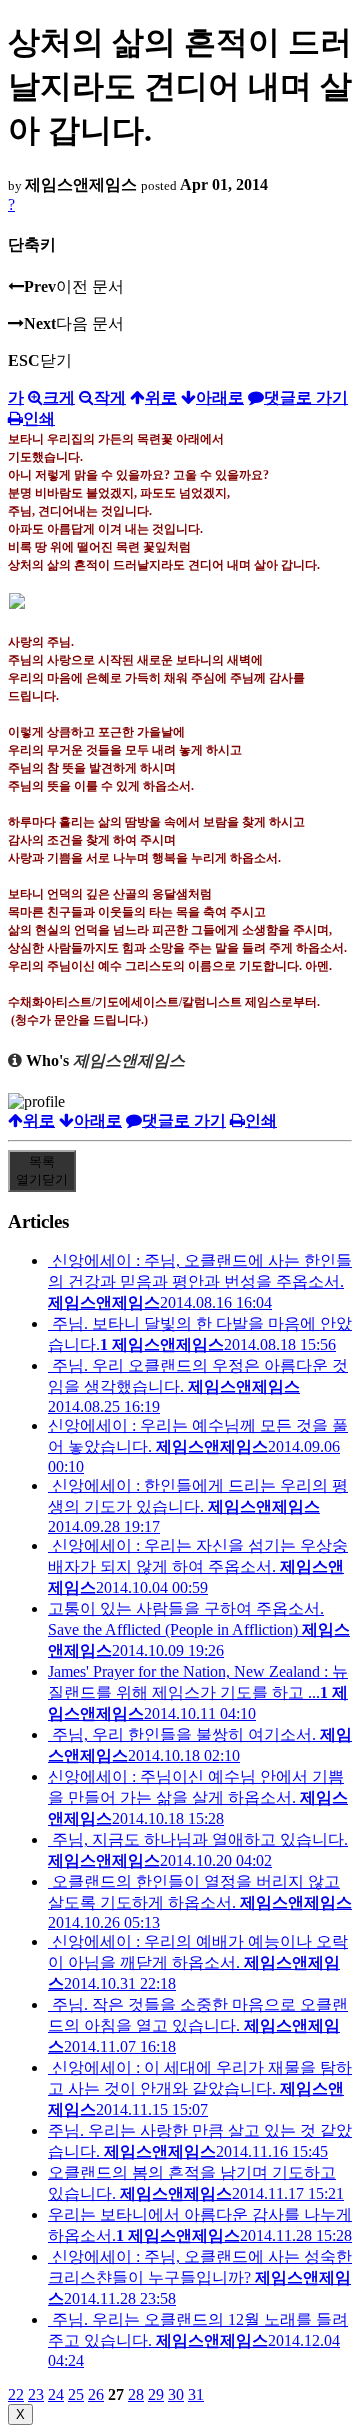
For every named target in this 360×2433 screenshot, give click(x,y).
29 (156, 2394)
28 (136, 2394)
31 (196, 2394)
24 (56, 2394)
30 (176, 2394)
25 (76, 2394)
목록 (42, 1170)
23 (36, 2394)
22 (16, 2394)
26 (96, 2394)
